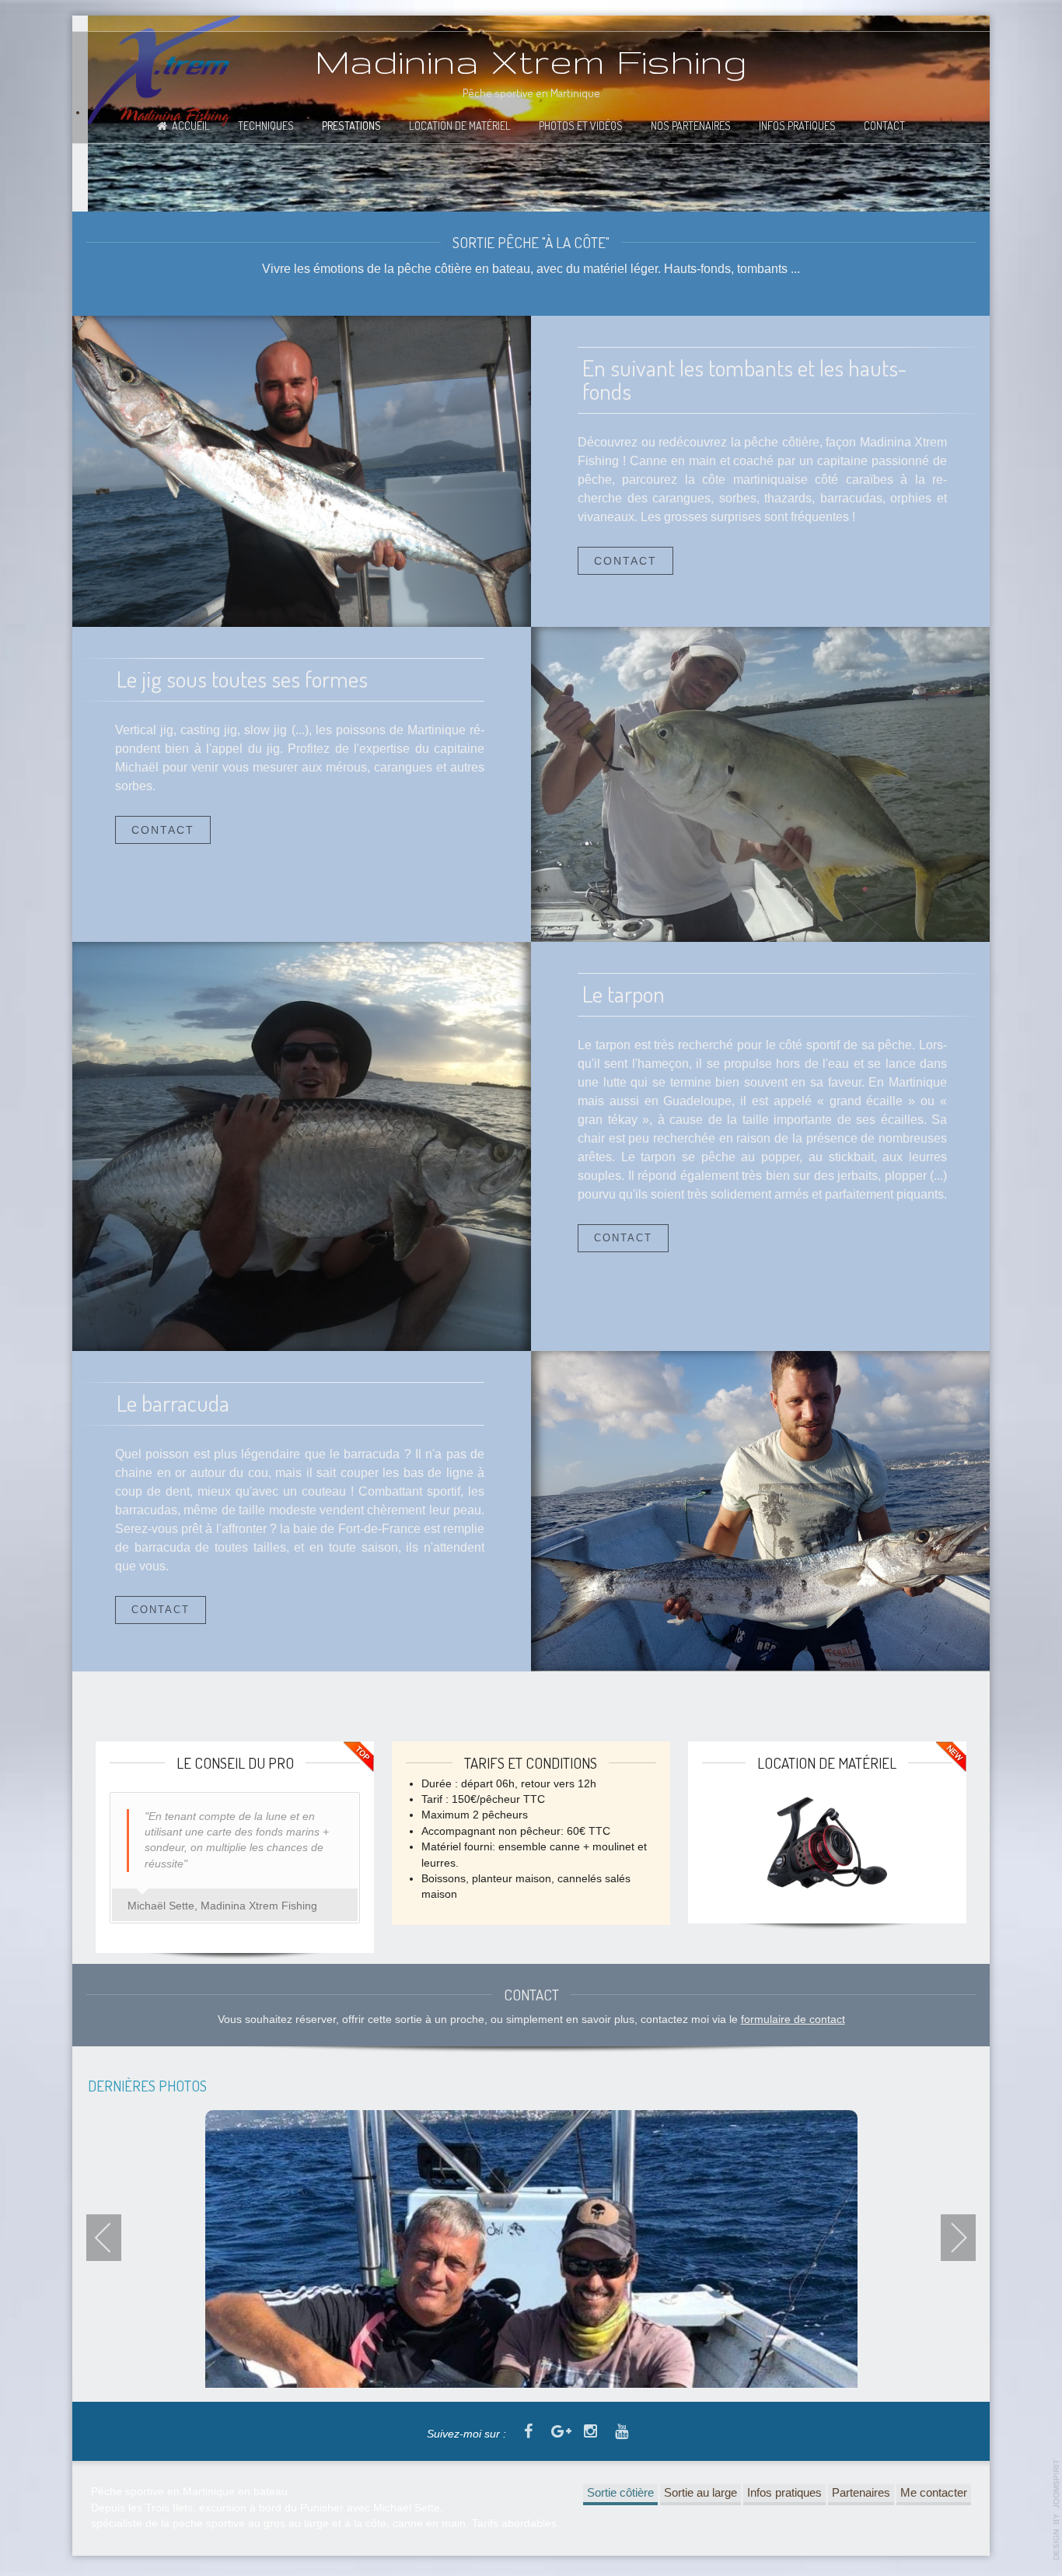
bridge (760, 784)
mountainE (302, 471)
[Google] (559, 2432)
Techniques (266, 125)
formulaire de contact (793, 2019)
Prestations (351, 125)
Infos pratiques (797, 125)
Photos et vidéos (581, 125)
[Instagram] (590, 2432)
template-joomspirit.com (1057, 2510)
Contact (884, 125)
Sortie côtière (620, 2492)
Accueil (191, 125)
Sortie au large (700, 2492)
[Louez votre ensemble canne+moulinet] (827, 1843)
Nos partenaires (691, 125)
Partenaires (861, 2492)
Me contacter (934, 2492)
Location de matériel (460, 125)
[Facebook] (528, 2432)
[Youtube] (621, 2432)
